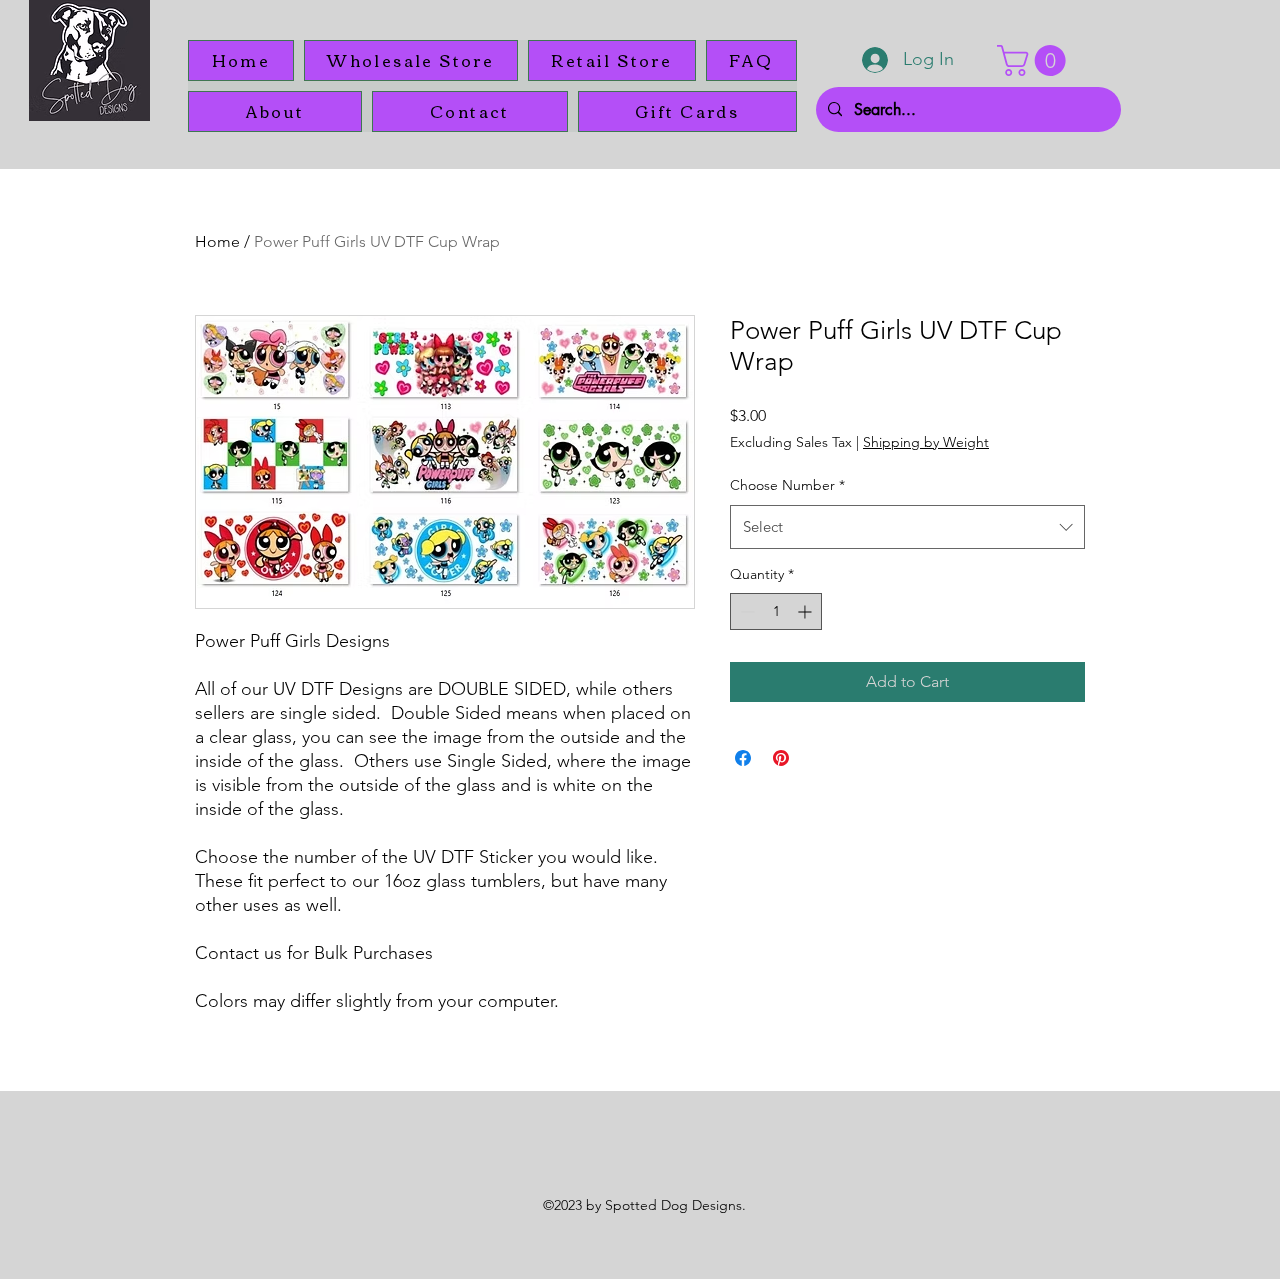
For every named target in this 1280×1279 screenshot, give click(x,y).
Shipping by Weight (926, 442)
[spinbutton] (776, 611)
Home (217, 241)
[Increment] (806, 611)
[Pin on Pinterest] (781, 758)
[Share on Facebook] (743, 758)
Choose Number (787, 485)
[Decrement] (745, 611)
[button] (1035, 60)
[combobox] (907, 527)
